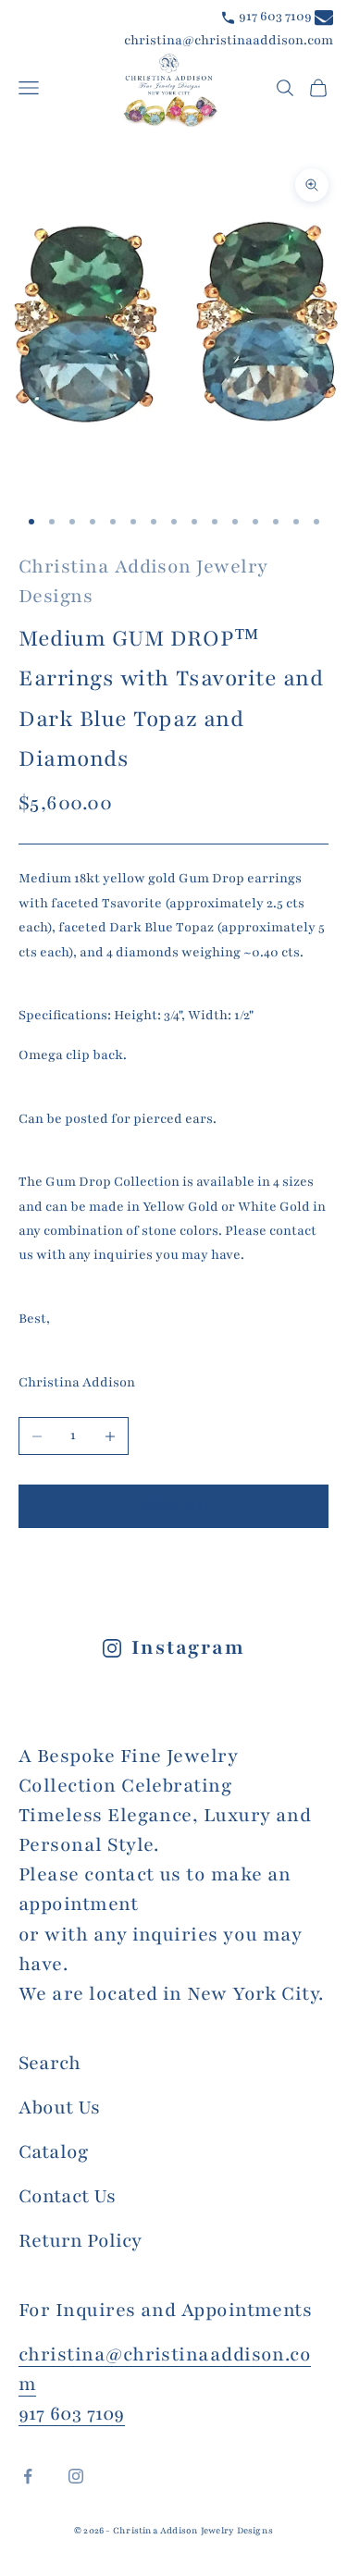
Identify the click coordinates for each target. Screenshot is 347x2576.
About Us (59, 2108)
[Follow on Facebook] (28, 2476)
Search (50, 2063)
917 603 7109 (274, 16)
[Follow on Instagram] (76, 2476)
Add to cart (173, 1506)
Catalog (53, 2152)
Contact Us (67, 2196)
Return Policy (80, 2241)
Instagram (188, 1648)
